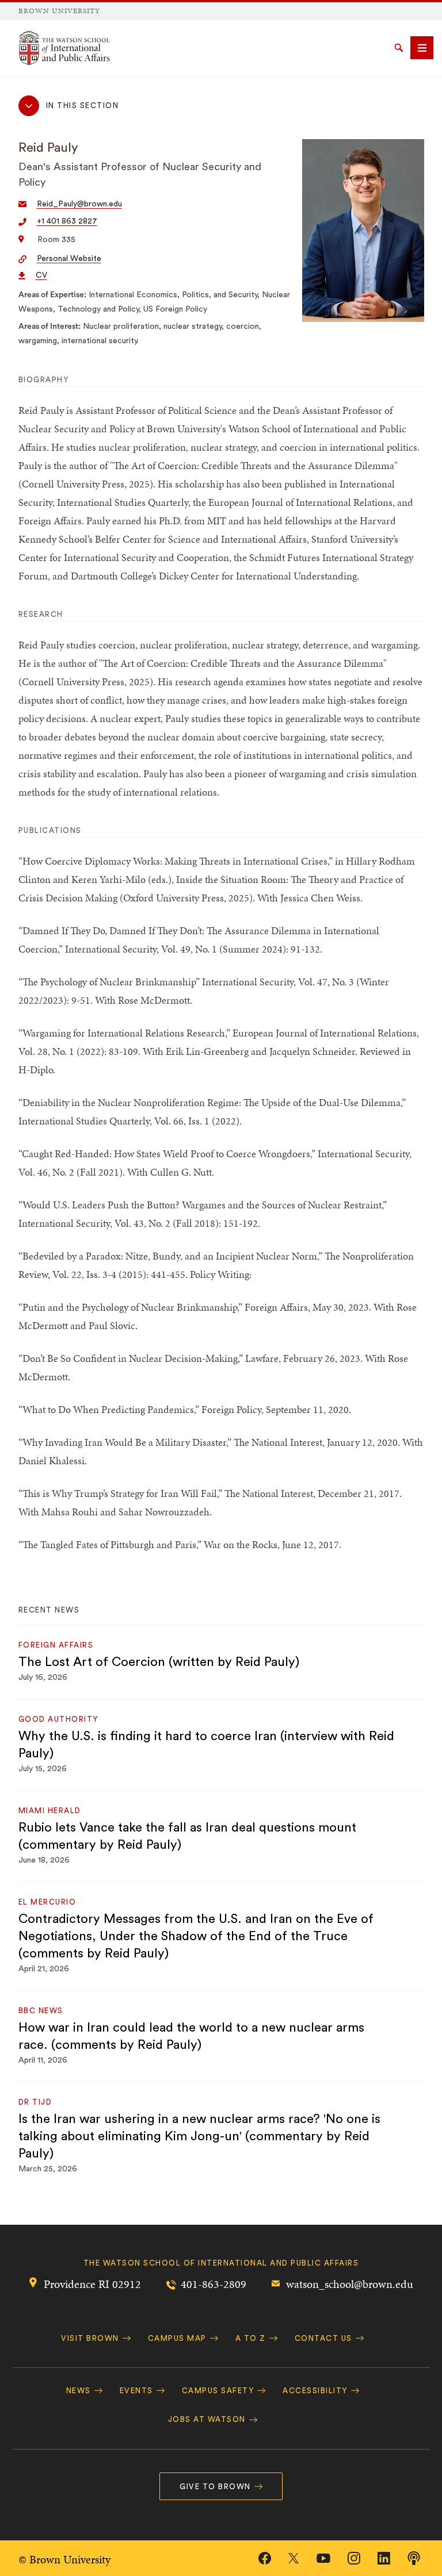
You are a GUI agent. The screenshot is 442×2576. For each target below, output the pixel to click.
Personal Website (69, 259)
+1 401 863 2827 (67, 221)
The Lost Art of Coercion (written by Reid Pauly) (159, 1662)
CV (41, 275)
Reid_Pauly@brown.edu (79, 204)
